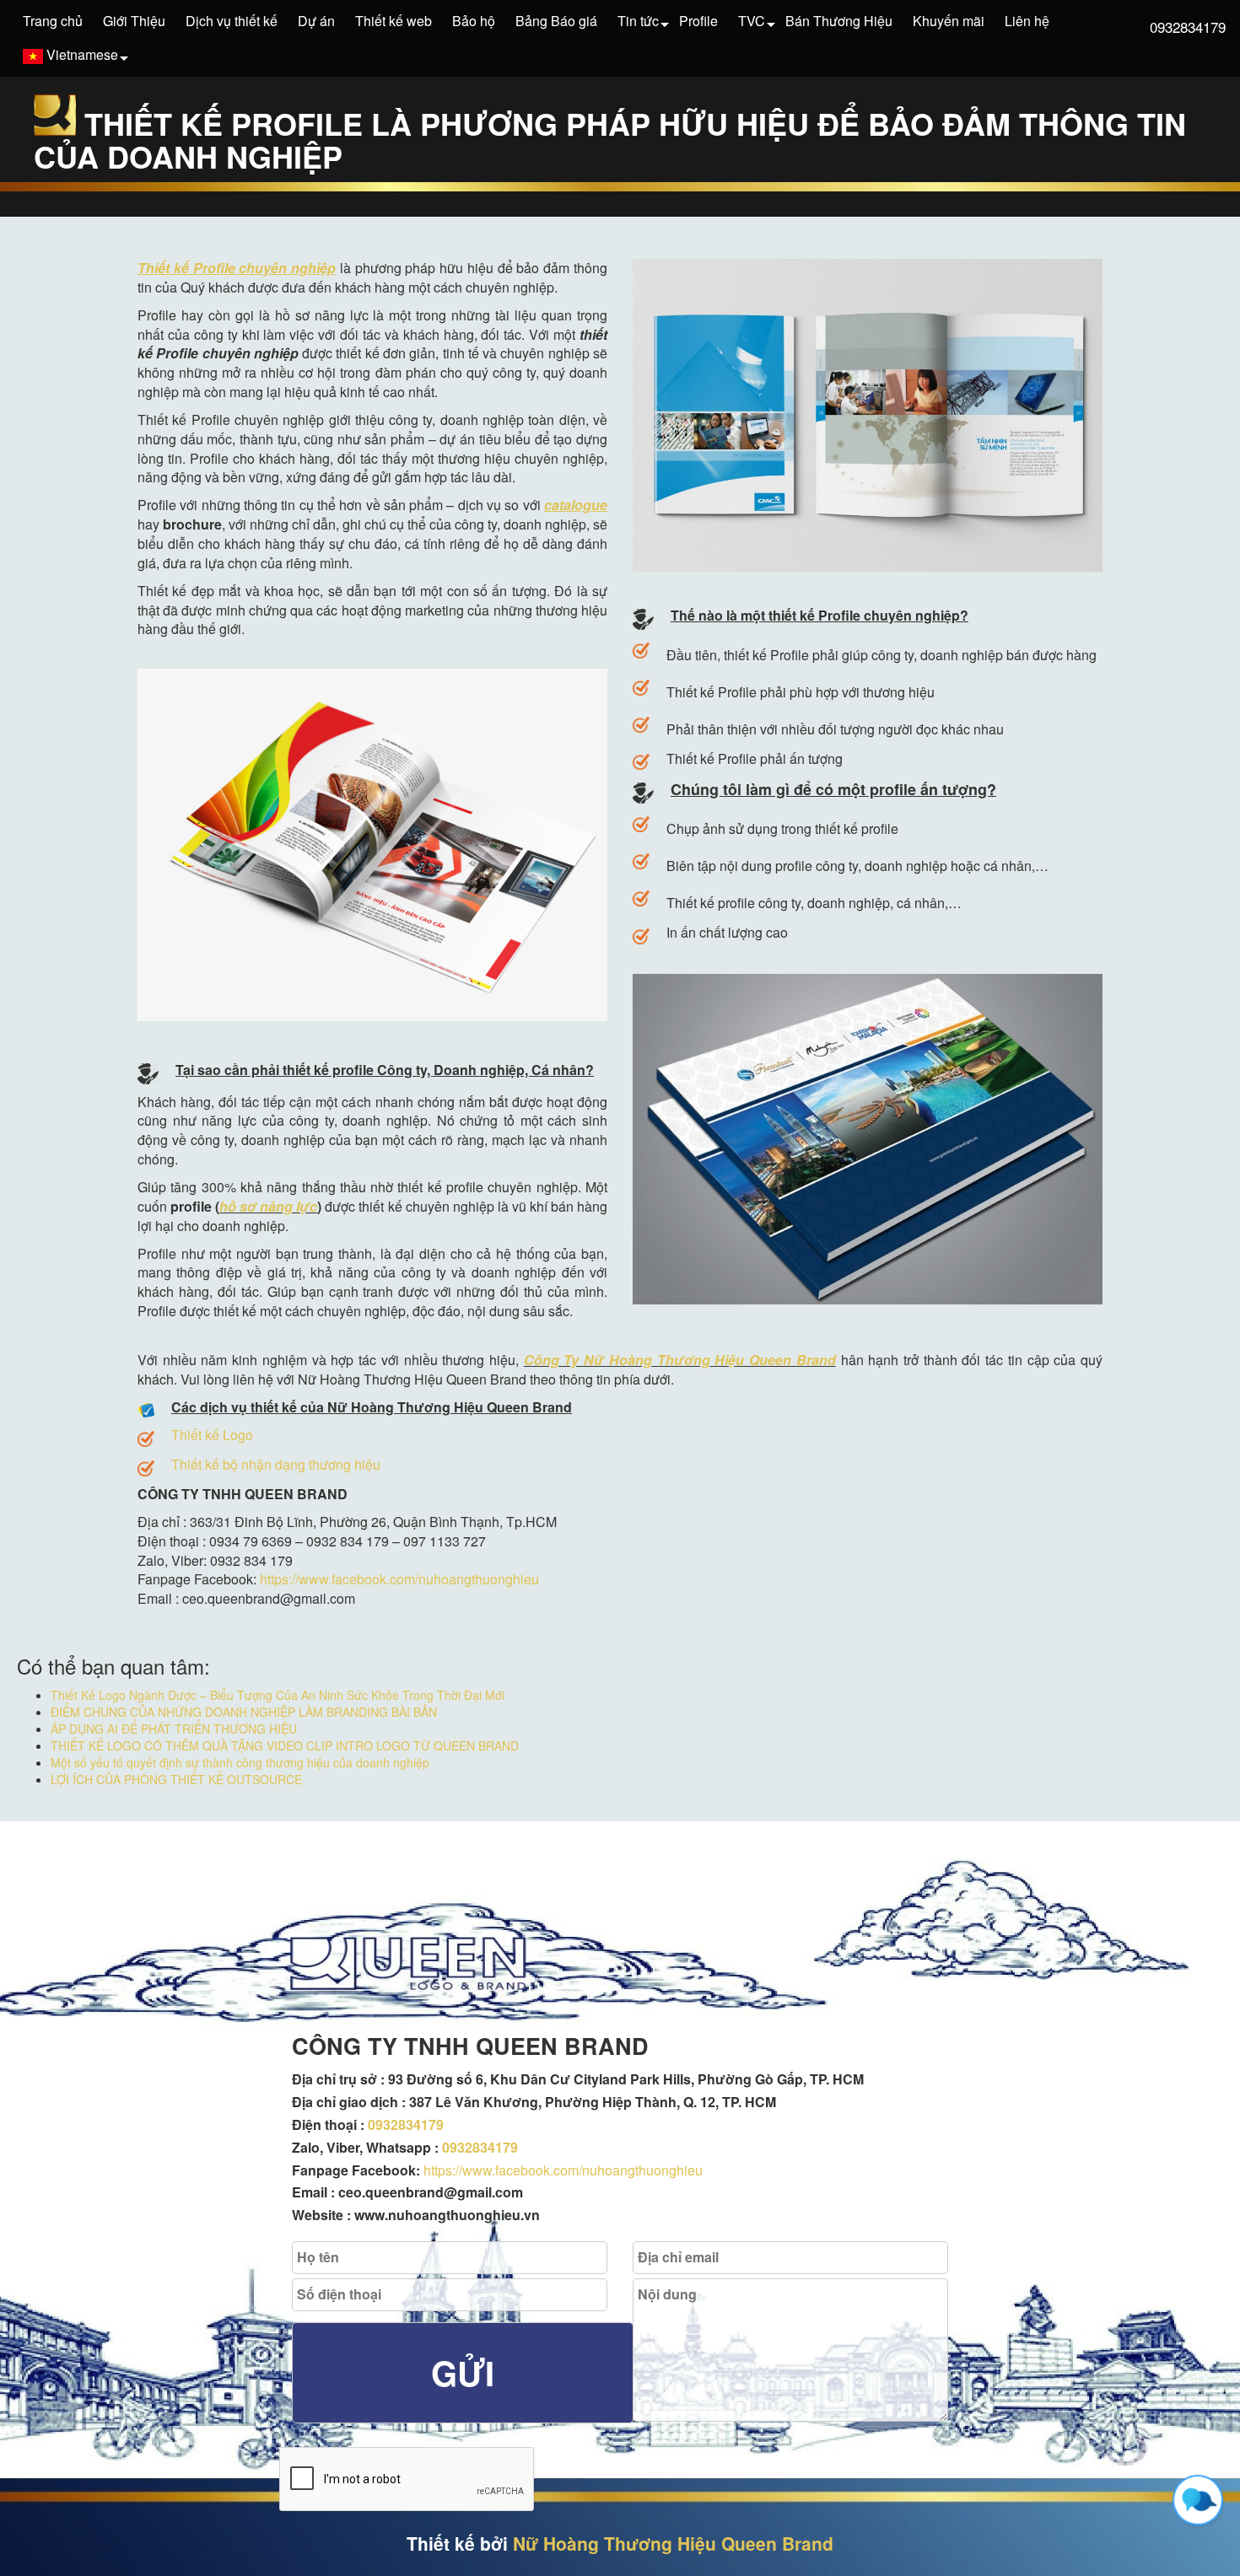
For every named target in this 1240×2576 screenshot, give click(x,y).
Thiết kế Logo (212, 1435)
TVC (752, 21)
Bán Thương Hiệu (839, 21)
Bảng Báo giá (556, 21)
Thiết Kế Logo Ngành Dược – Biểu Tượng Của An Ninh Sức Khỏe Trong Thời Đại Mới (278, 1695)
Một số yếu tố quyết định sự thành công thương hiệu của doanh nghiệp (240, 1762)
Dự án (316, 21)
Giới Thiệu (134, 21)
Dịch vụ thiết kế (232, 21)
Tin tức (638, 21)
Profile (698, 21)
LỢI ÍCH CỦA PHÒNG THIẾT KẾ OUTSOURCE (176, 1779)
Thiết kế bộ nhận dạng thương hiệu (276, 1464)
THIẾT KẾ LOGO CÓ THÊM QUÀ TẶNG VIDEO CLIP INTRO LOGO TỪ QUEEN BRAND (285, 1745)
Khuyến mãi (949, 21)
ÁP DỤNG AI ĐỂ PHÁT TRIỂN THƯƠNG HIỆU (174, 1729)
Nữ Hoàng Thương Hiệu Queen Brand (673, 2543)
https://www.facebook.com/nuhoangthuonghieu (399, 1579)
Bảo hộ (474, 21)
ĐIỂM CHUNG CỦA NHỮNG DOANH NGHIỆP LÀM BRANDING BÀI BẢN (244, 1712)
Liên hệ (1027, 21)
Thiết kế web (394, 21)
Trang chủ (53, 21)
